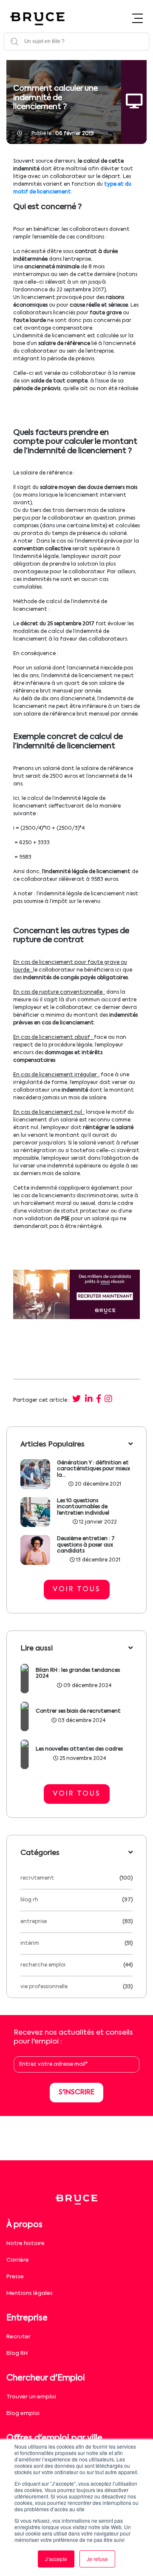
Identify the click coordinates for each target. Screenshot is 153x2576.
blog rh (29, 1900)
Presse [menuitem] (15, 2277)
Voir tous (77, 1590)
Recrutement (37, 1878)
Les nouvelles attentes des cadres (79, 1749)
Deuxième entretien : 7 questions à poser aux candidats (86, 1545)
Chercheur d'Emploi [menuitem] (46, 2378)
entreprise (34, 1922)
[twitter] (76, 1400)
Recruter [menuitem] (18, 2337)
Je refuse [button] (97, 2559)
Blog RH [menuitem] (17, 2353)
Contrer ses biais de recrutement (78, 1711)
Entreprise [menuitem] (27, 2318)
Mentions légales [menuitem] (30, 2293)
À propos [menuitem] (24, 2225)
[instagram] (108, 1400)
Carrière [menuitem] (18, 2260)
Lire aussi (37, 1649)
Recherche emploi (43, 1965)
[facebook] (99, 1400)
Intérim (30, 1943)
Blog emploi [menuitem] (23, 2414)
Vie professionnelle (44, 1987)
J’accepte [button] (56, 2559)
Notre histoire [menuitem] (25, 2244)
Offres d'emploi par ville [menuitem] (54, 2438)
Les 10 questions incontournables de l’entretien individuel (83, 1507)
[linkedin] (88, 1400)
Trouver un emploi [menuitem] (31, 2397)
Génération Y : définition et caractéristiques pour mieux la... (93, 1469)
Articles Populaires (52, 1445)
